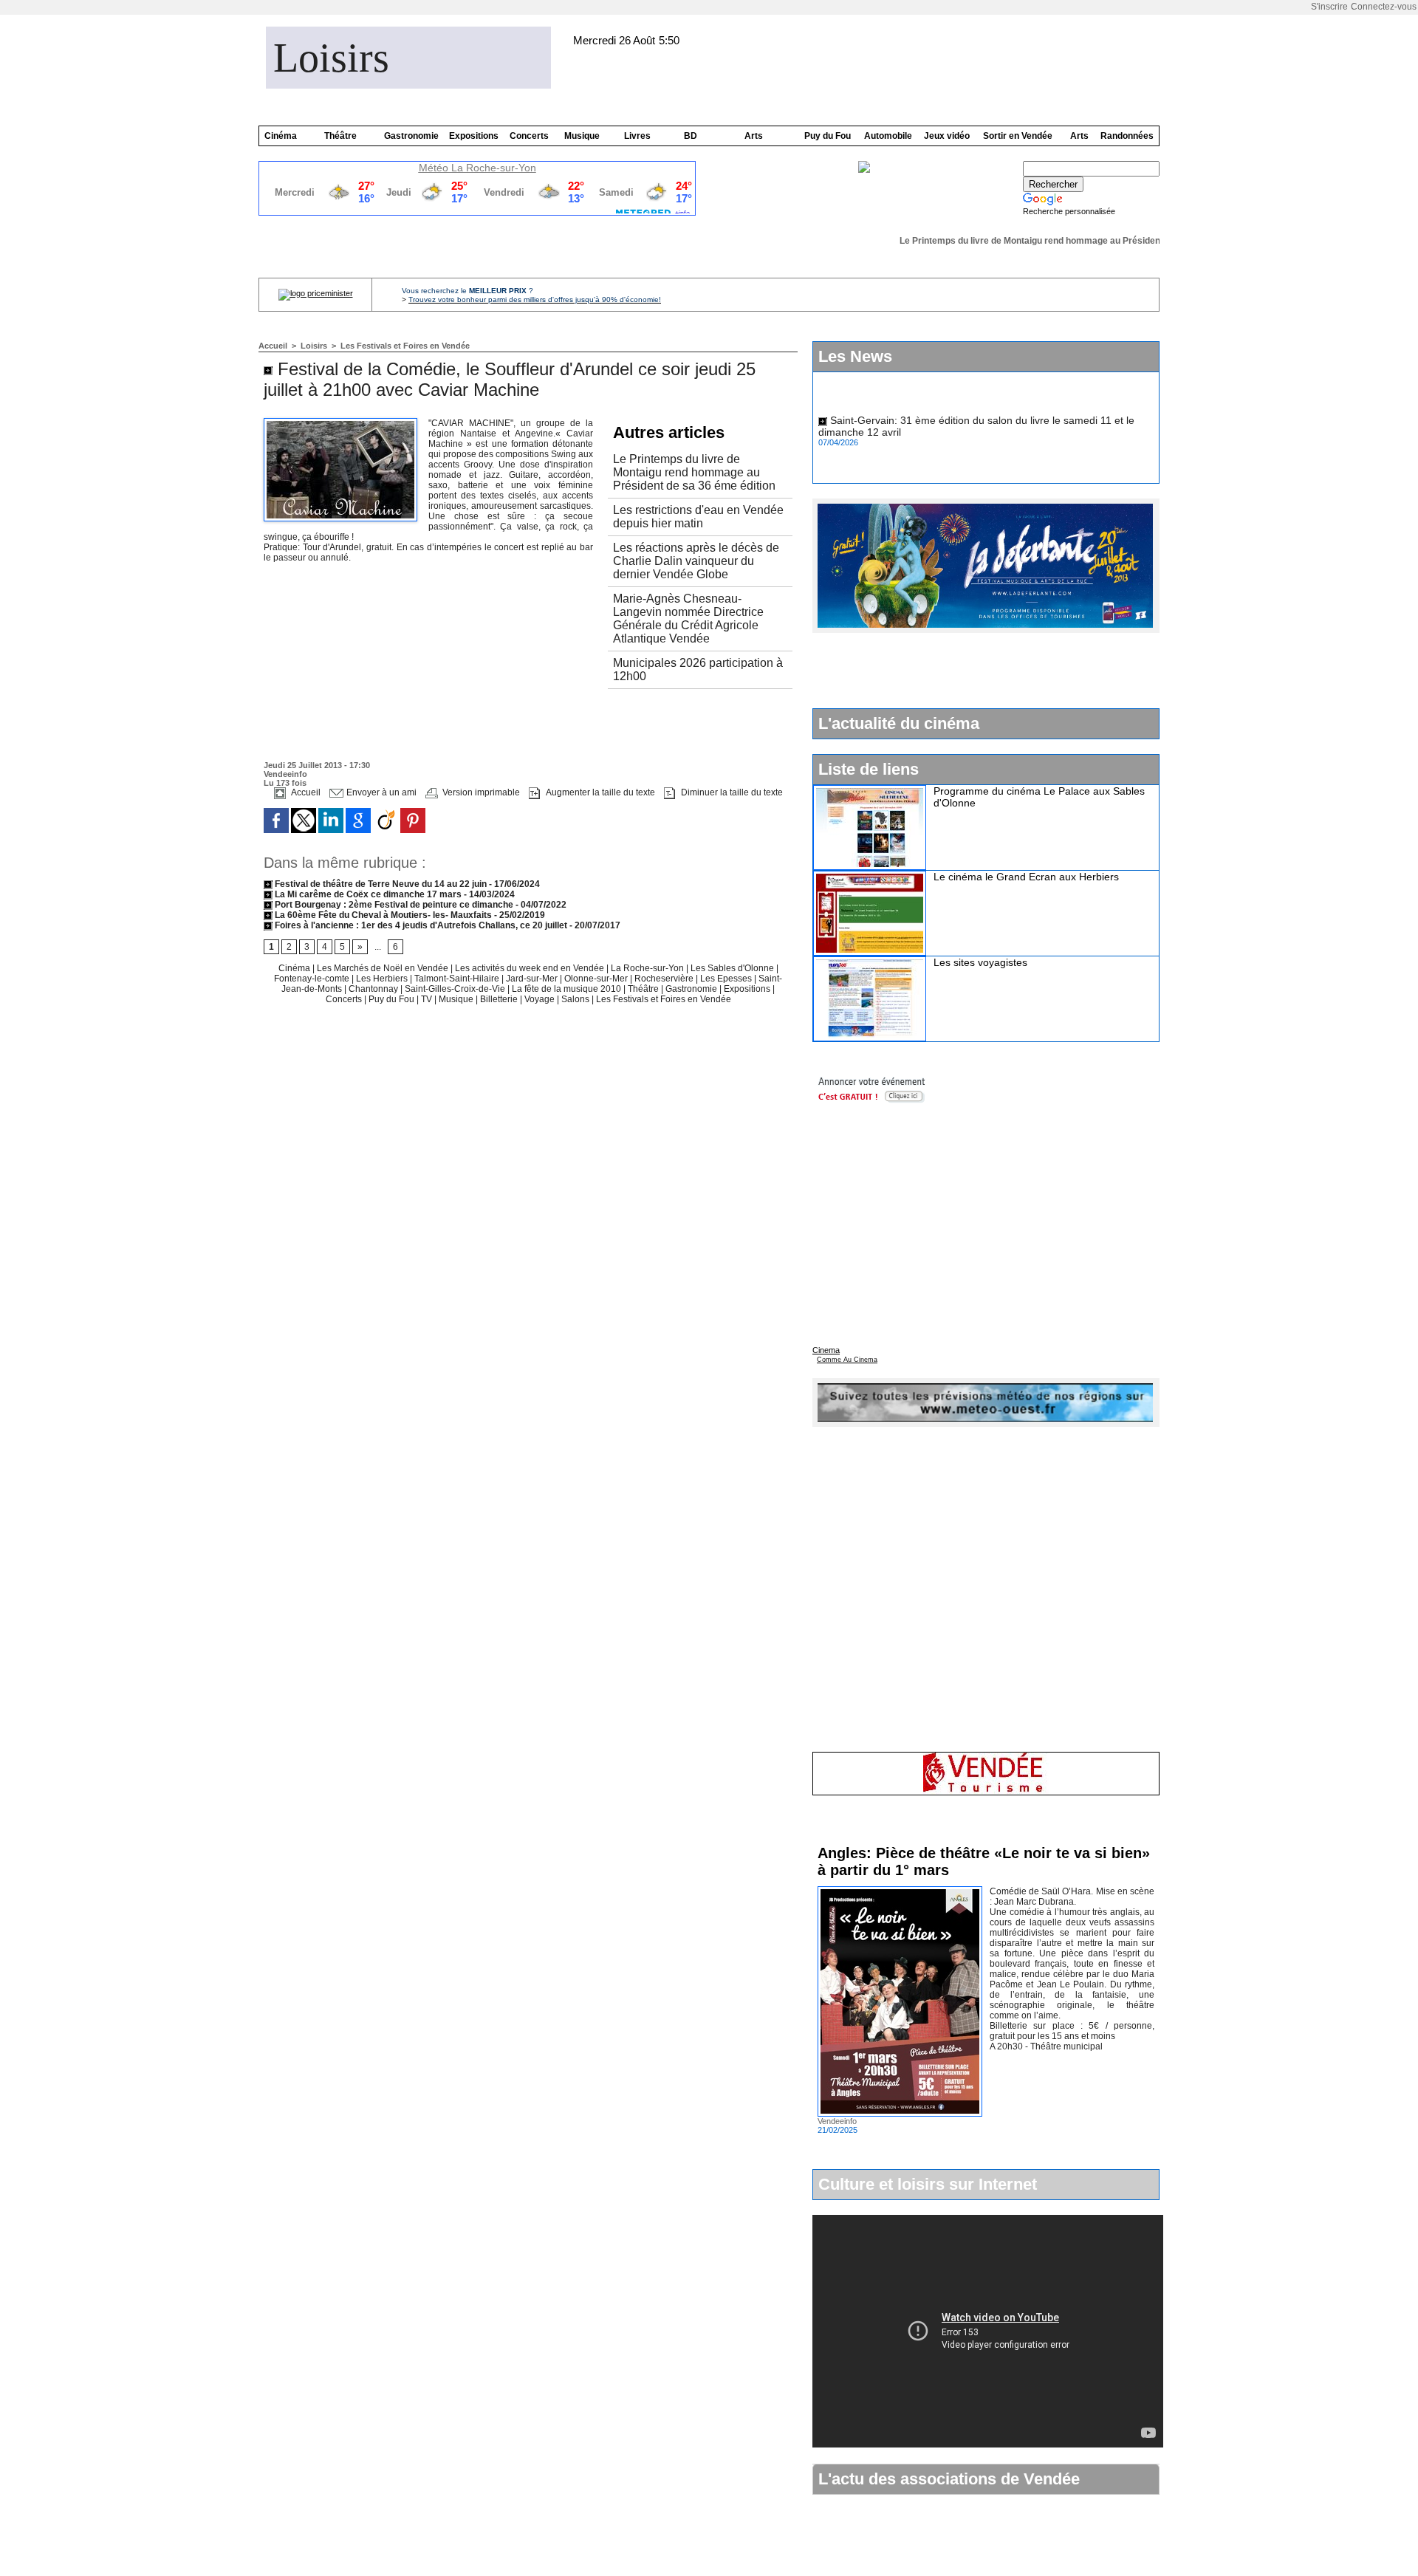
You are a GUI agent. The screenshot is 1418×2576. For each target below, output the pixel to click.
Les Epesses (727, 979)
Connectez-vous (1384, 7)
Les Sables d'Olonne (733, 968)
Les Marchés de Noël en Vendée (384, 968)
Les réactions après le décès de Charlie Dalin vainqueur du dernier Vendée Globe (696, 561)
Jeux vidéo (947, 136)
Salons (576, 999)
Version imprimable (480, 792)
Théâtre (340, 136)
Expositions (474, 136)
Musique (582, 136)
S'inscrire (1329, 7)
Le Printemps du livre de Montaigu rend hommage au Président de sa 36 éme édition (1056, 241)
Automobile (888, 136)
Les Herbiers (383, 979)
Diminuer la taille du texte (731, 792)
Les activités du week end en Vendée (531, 968)
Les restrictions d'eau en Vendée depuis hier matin (698, 517)
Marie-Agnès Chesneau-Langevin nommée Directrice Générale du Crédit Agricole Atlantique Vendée (688, 619)
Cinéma (281, 136)
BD (691, 136)
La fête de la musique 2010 (568, 989)
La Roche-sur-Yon (648, 968)
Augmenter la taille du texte (599, 792)
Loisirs (331, 58)
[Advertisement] (436, 727)
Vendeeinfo (285, 774)
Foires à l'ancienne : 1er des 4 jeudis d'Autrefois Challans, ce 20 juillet (420, 925)
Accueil (273, 346)
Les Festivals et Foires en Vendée (405, 346)
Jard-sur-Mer (533, 979)
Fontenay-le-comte (312, 979)
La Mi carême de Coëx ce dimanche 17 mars (368, 894)
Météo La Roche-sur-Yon (477, 168)
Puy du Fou (828, 136)
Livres (637, 136)
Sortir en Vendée (1018, 136)
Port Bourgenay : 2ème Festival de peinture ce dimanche (393, 905)
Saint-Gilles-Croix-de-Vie (456, 989)
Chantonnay (374, 989)
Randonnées (1127, 136)
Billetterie (499, 999)
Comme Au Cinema (847, 1360)
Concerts (529, 136)
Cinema (826, 1350)
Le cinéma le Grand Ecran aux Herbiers (1026, 877)
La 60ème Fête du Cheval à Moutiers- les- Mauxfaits (383, 915)
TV (427, 999)
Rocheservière (664, 979)
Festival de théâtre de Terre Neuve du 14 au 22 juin (381, 884)
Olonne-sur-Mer (596, 979)
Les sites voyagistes (980, 962)
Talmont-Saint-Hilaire (458, 979)
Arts (754, 136)
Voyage (540, 999)
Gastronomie (411, 136)
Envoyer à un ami (380, 792)
